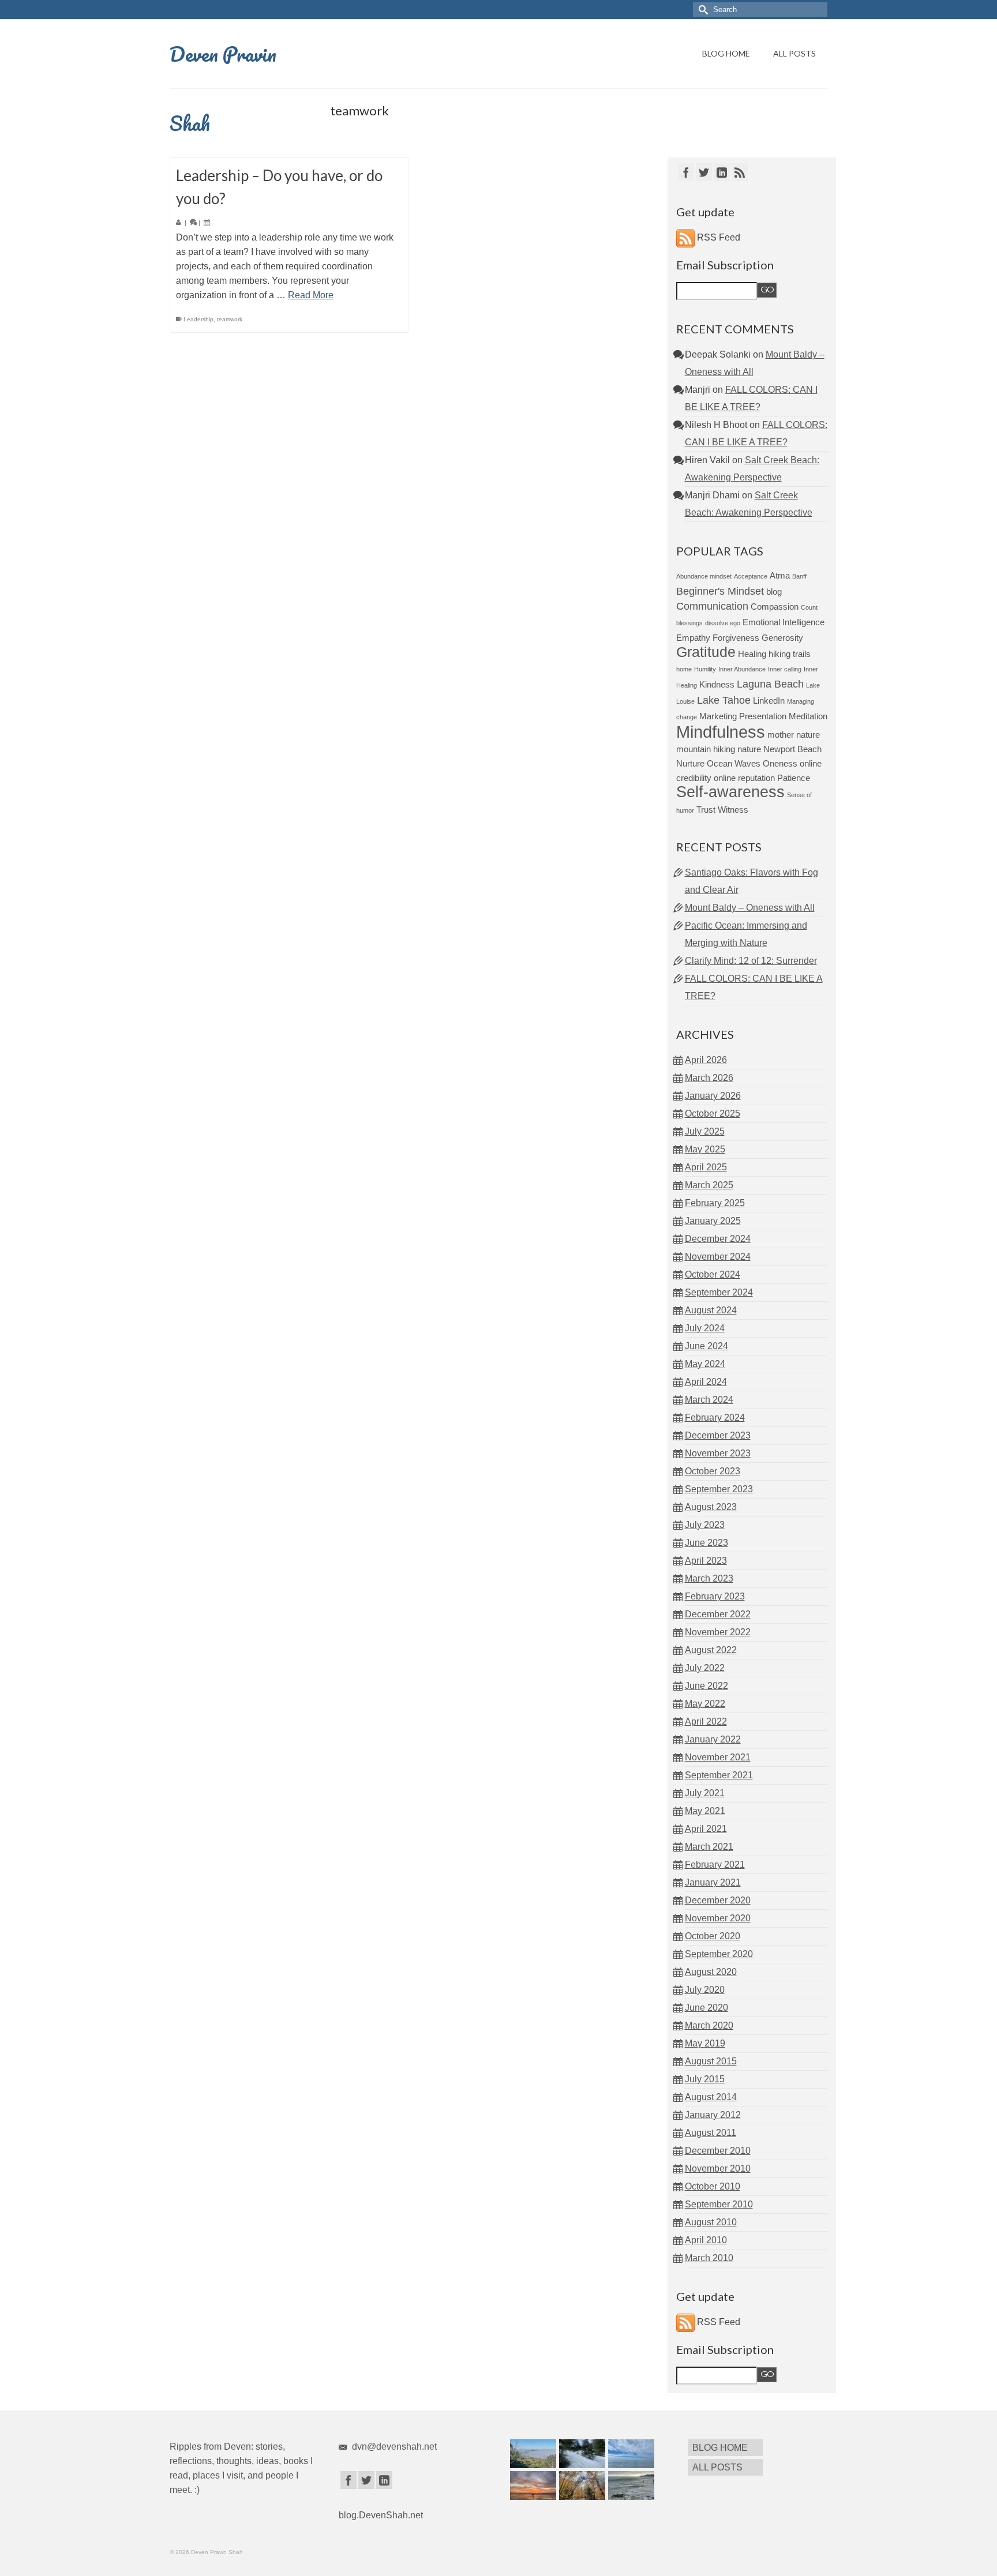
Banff (799, 576)
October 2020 (713, 1936)
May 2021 (705, 1811)
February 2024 (715, 1417)
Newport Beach (792, 749)
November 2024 (718, 1257)
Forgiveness (736, 638)
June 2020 (706, 2008)
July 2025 (705, 1131)
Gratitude (706, 652)
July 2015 (705, 2079)
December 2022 (718, 1614)
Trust (706, 810)
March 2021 (709, 1847)
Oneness (780, 763)
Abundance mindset (704, 576)
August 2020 (711, 1972)
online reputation (744, 778)
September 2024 (719, 1292)
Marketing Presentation (743, 716)
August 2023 (711, 1507)
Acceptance (751, 576)
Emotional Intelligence (784, 622)
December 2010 (718, 2151)
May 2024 (705, 1364)
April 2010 (706, 2240)
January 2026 (713, 1096)
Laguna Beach (770, 684)
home (684, 669)
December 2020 (718, 1900)
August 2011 (711, 2133)
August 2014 (711, 2097)
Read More (311, 295)
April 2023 (706, 1561)
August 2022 (711, 1650)
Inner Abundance (742, 669)
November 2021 (718, 1757)
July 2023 (705, 1525)
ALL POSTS (794, 53)
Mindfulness (721, 732)
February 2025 (715, 1203)
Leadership (198, 319)
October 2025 (713, 1114)
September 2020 (719, 1954)
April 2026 (706, 1060)
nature (749, 749)
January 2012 (713, 2115)
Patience (794, 778)
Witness (733, 810)
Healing (752, 654)
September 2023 (719, 1489)
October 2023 (713, 1471)
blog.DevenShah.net (381, 2515)
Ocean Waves (734, 763)
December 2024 (718, 1239)
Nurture (690, 763)
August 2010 (711, 2222)
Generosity (782, 638)
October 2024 (713, 1274)
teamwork (230, 319)
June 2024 (706, 1346)
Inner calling (785, 669)
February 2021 (715, 1865)
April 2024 (706, 1382)
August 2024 (711, 1310)
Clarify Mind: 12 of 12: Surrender (751, 961)
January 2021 (713, 1882)
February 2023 (715, 1596)
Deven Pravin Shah (223, 88)
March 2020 (709, 2025)
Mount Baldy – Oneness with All (750, 908)
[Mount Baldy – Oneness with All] (581, 2454)
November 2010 (718, 2168)
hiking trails (790, 654)
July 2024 (705, 1328)
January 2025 (713, 1221)
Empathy (693, 638)
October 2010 (713, 2186)
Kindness (717, 684)
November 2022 (718, 1632)
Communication (712, 606)
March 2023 (709, 1578)
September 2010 (719, 2204)
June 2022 (706, 1686)
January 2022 (713, 1739)
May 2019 (705, 2043)
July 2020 (705, 1990)
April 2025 (706, 1167)
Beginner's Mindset (720, 591)
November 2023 (718, 1453)
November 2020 (718, 1918)
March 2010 (709, 2258)
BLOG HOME (726, 53)
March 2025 (709, 1185)
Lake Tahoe (724, 700)
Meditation (808, 716)
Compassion (775, 607)
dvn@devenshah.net (393, 2447)
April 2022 (706, 1721)
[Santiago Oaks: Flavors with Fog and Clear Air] (532, 2454)
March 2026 (709, 1078)
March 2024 (709, 1400)
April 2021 (706, 1829)
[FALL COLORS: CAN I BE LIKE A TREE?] (581, 2485)
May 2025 (705, 1149)
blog (774, 592)
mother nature (794, 735)
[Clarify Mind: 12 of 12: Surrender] (532, 2485)
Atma (780, 575)
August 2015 (711, 2061)
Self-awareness (730, 792)
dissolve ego (723, 623)
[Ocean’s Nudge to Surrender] (630, 2485)
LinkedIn (769, 701)
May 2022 (705, 1704)
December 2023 (718, 1435)
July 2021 (705, 1793)
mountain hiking (706, 749)
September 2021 (719, 1775)
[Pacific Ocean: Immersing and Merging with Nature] (630, 2454)
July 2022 (705, 1668)
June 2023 (706, 1543)
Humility (705, 669)
